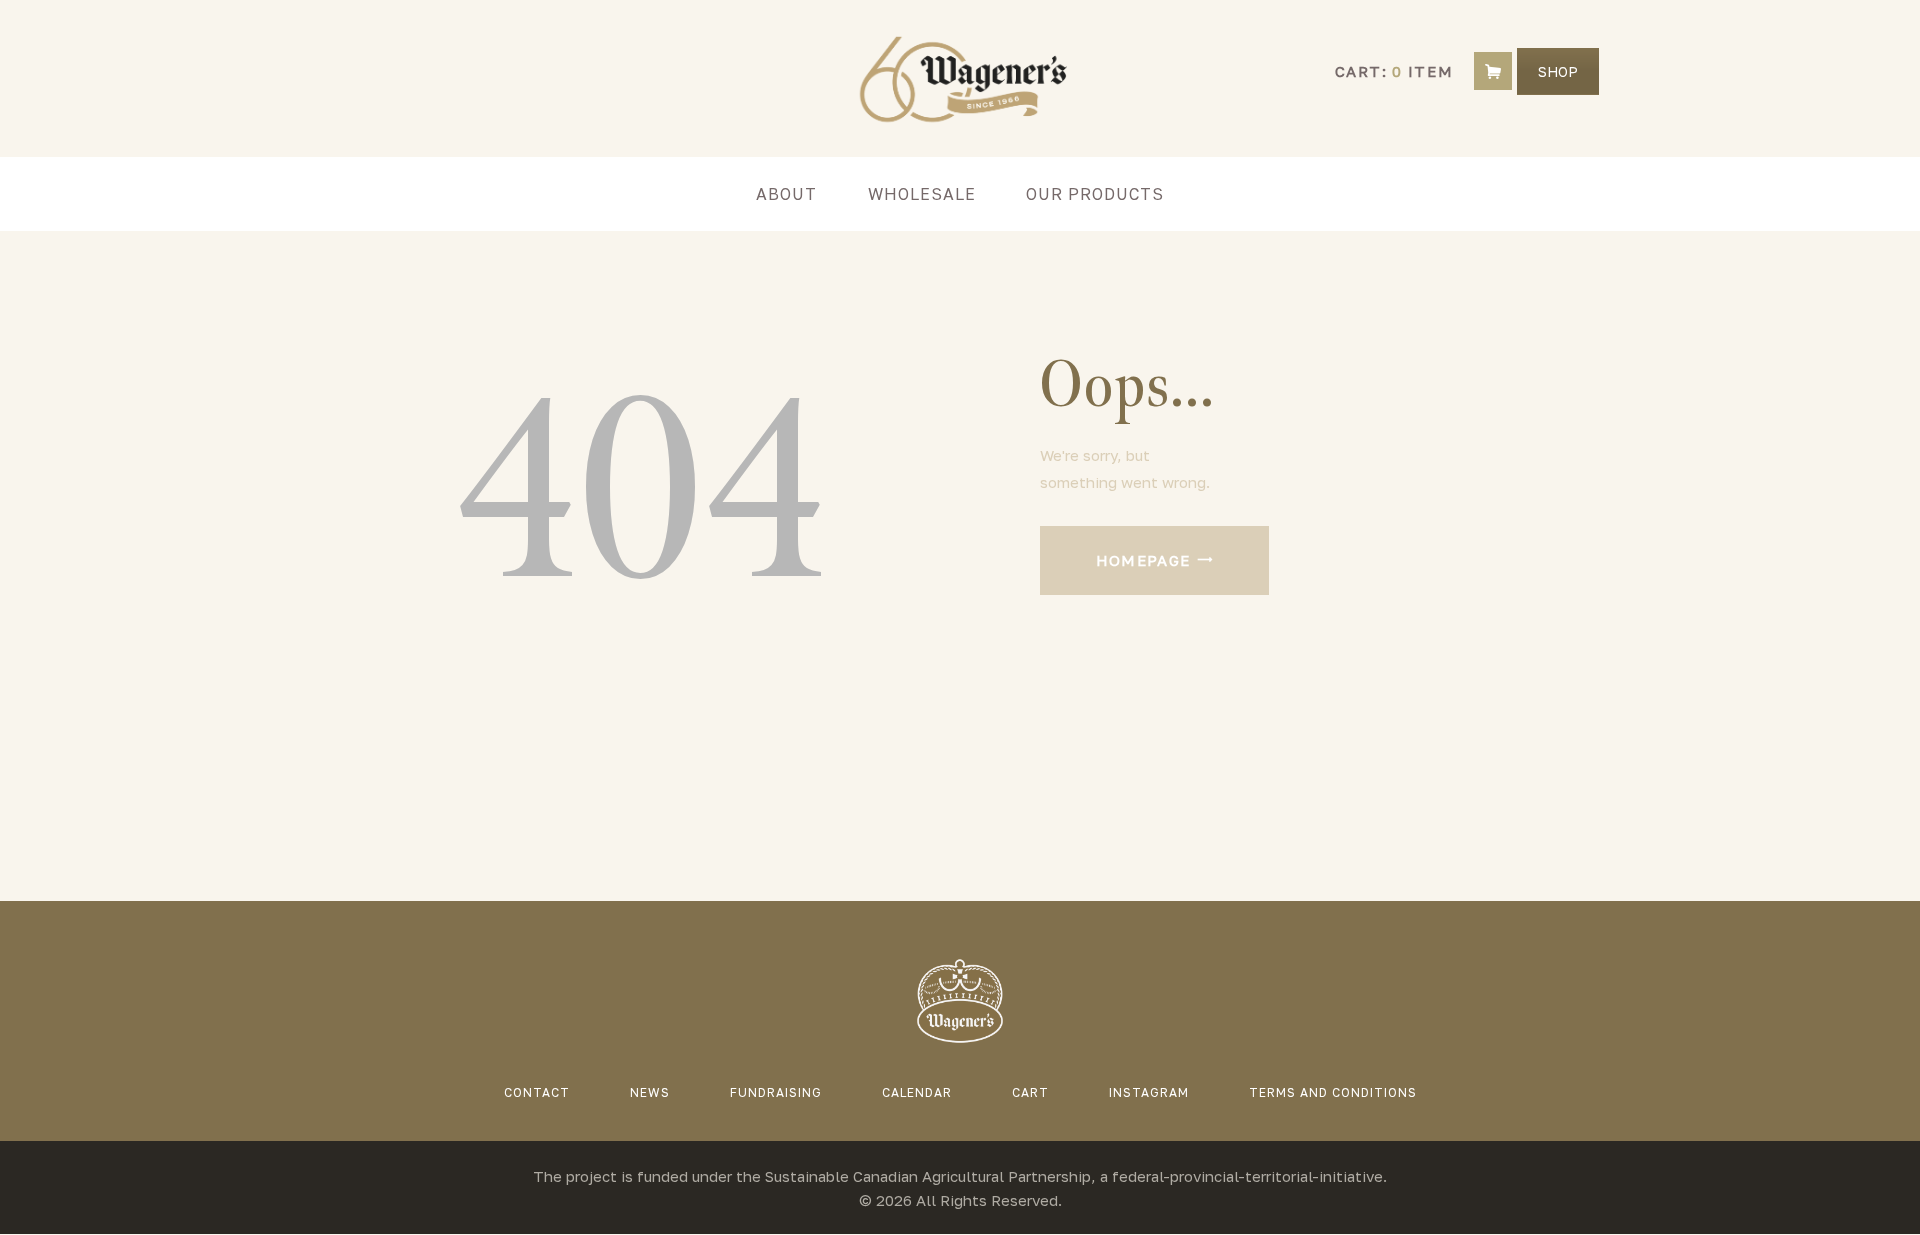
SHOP (1558, 71)
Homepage (1143, 560)
